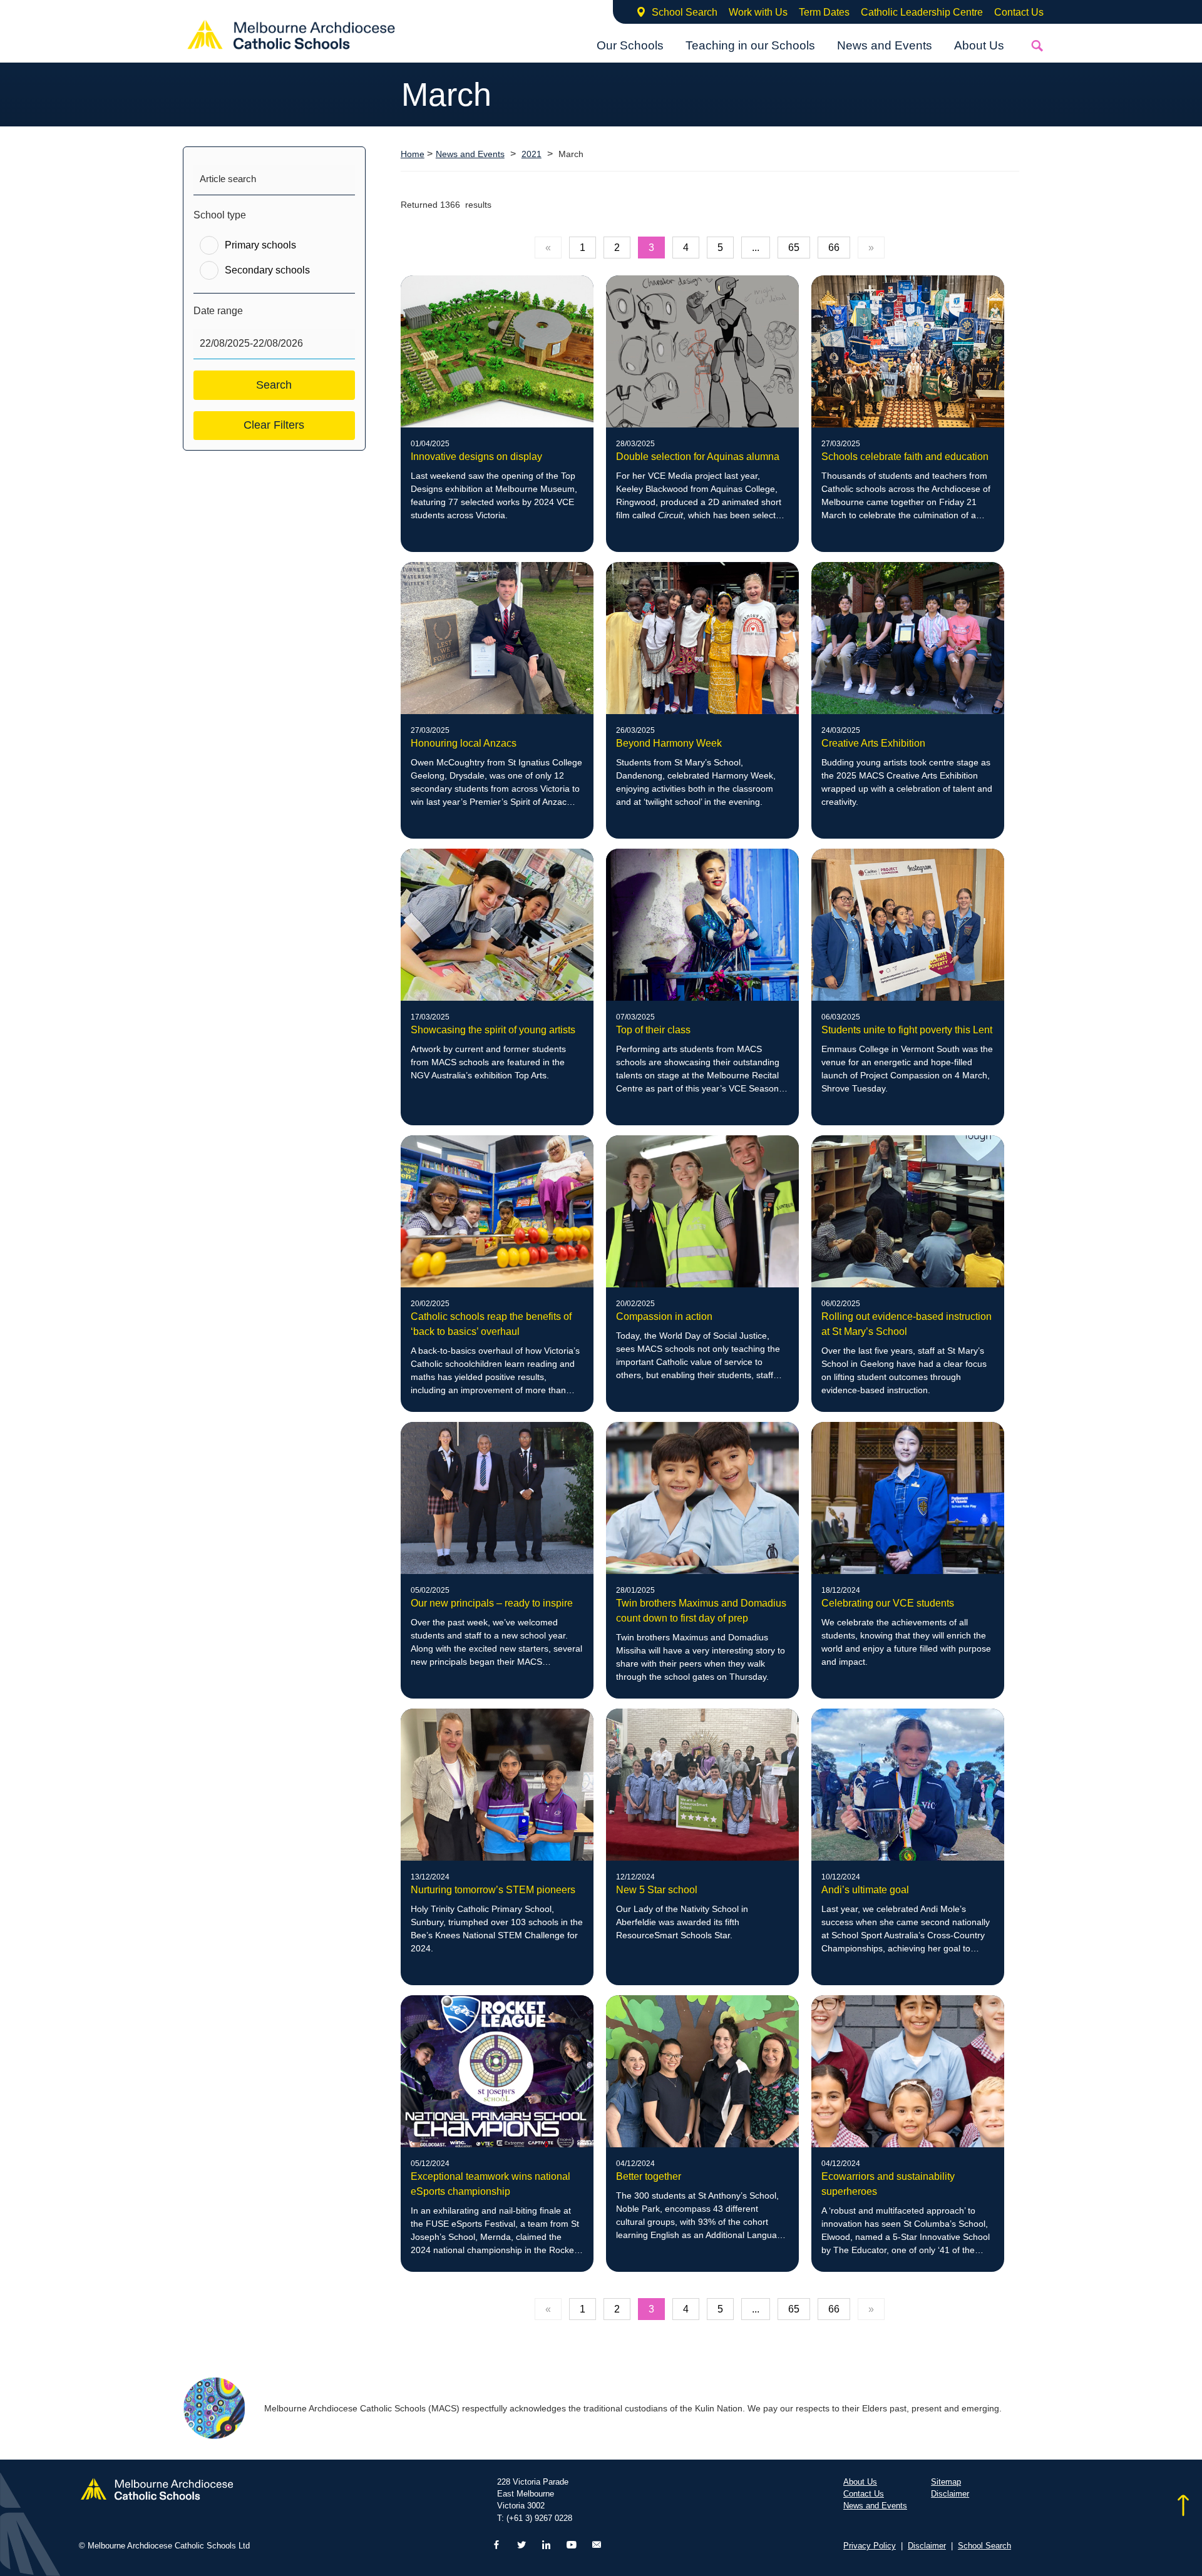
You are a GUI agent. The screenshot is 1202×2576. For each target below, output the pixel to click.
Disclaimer (950, 2494)
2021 (532, 154)
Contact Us (1019, 12)
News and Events (885, 45)
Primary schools (260, 245)
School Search (685, 12)
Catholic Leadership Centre (922, 12)
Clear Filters (274, 425)
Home (413, 154)
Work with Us (758, 12)
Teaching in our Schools (750, 45)
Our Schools (630, 45)
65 (794, 248)
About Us (979, 45)
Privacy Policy (870, 2546)
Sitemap (946, 2482)
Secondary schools (267, 270)
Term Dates (824, 12)
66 (834, 248)
